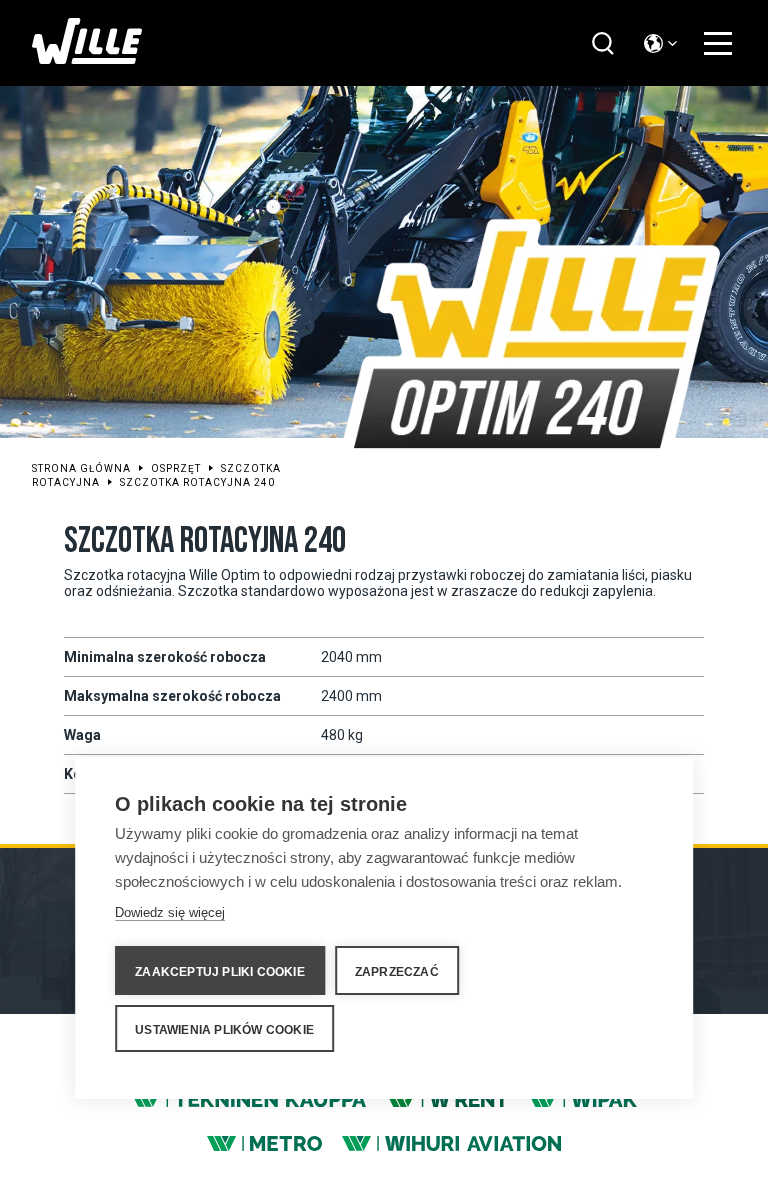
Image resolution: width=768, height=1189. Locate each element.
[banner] (87, 58)
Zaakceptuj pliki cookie (220, 972)
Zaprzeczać (397, 972)
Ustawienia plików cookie (224, 1030)
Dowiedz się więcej (170, 912)
